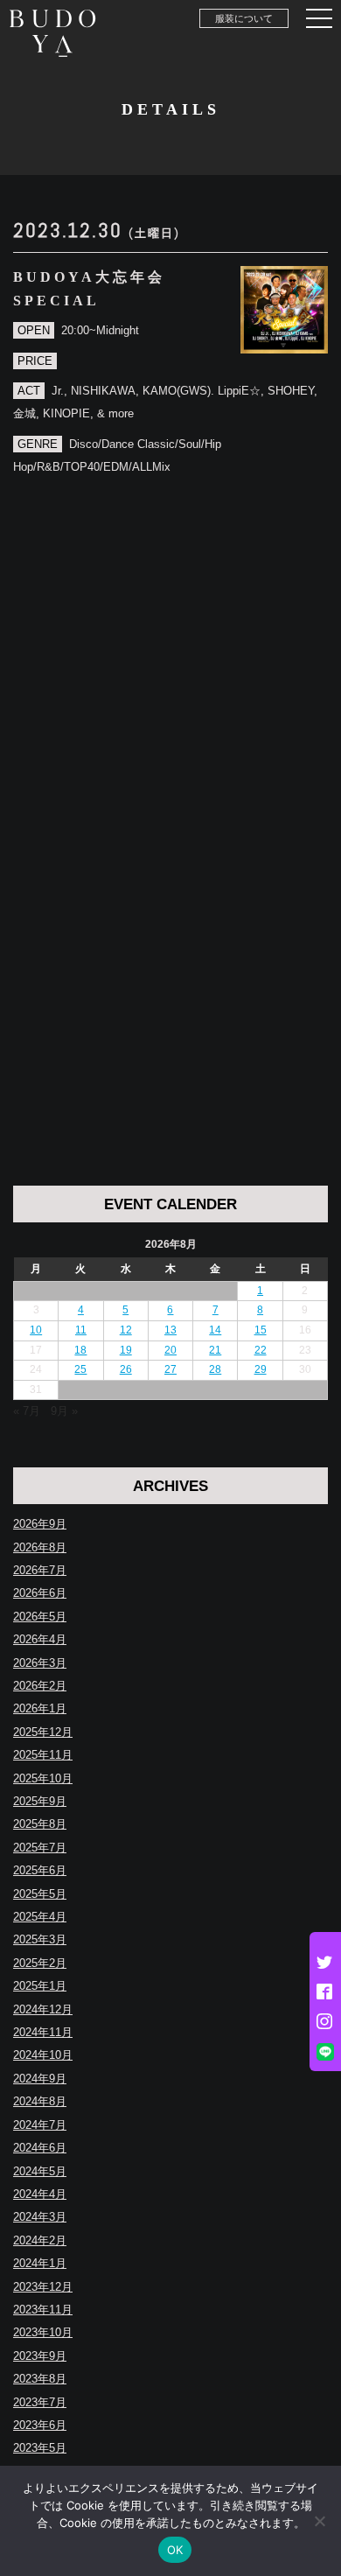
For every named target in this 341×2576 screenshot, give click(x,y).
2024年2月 (40, 2240)
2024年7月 (40, 2125)
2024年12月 (43, 2009)
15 (261, 1330)
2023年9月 (40, 2356)
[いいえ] (319, 2521)
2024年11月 (43, 2032)
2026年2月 (40, 1686)
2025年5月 (40, 1894)
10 (36, 1330)
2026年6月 (40, 1593)
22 (261, 1350)
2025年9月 (40, 1801)
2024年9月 (40, 2079)
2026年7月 (40, 1570)
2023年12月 (43, 2287)
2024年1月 (40, 2263)
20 (170, 1350)
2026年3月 (40, 1663)
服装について (244, 18)
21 (215, 1350)
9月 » (64, 1411)
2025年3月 (40, 1939)
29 (261, 1369)
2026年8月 (40, 1547)
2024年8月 (40, 2101)
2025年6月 (40, 1870)
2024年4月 (40, 2194)
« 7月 (27, 1411)
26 (126, 1369)
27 (170, 1369)
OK (175, 2550)
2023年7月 (40, 2402)
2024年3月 (40, 2217)
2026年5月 (40, 1617)
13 (170, 1330)
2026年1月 (40, 1708)
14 (215, 1330)
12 (126, 1330)
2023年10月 (43, 2332)
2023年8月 (40, 2379)
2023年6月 (40, 2425)
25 (80, 1369)
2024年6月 (40, 2148)
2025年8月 (40, 1824)
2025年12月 (43, 1732)
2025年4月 (40, 1917)
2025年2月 (40, 1963)
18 (80, 1350)
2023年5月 (40, 2448)
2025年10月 (43, 1778)
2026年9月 (40, 1524)
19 (126, 1350)
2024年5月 (40, 2171)
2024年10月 (43, 2055)
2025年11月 (43, 1755)
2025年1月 (40, 1986)
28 (215, 1369)
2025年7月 (40, 1848)
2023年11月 (43, 2310)
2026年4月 (40, 1639)
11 (81, 1330)
